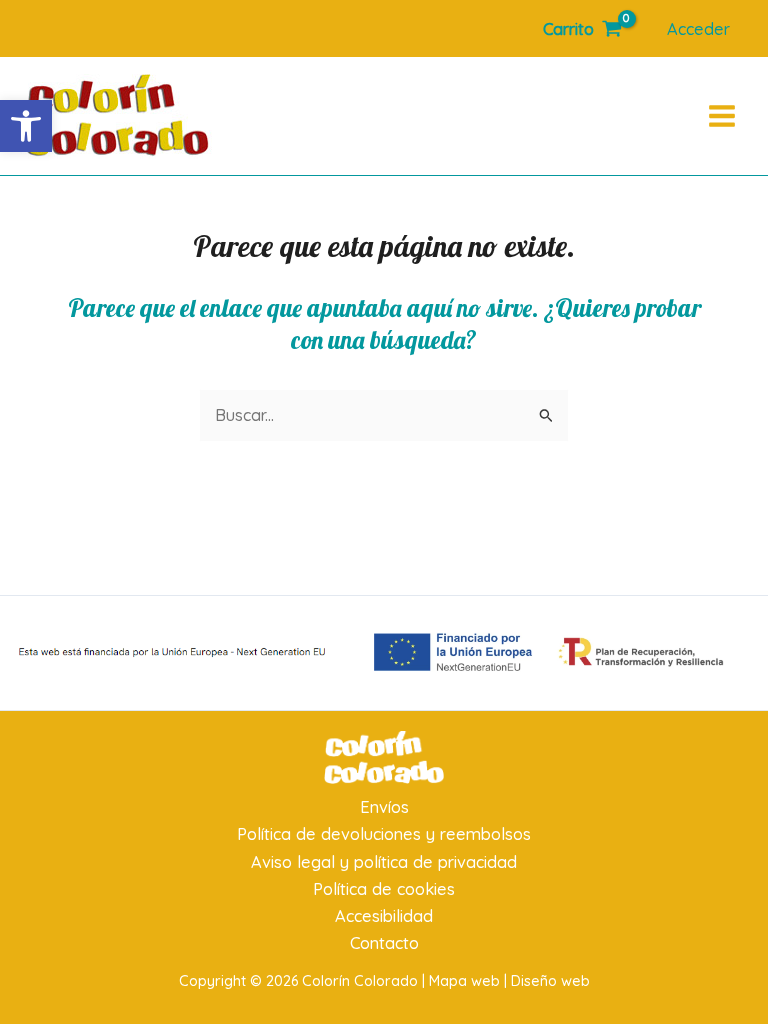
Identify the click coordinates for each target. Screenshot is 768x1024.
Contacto (384, 943)
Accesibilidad (384, 916)
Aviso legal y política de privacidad (384, 862)
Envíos (384, 807)
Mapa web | (470, 980)
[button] (26, 126)
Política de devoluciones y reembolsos (384, 834)
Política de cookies (384, 889)
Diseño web (550, 980)
